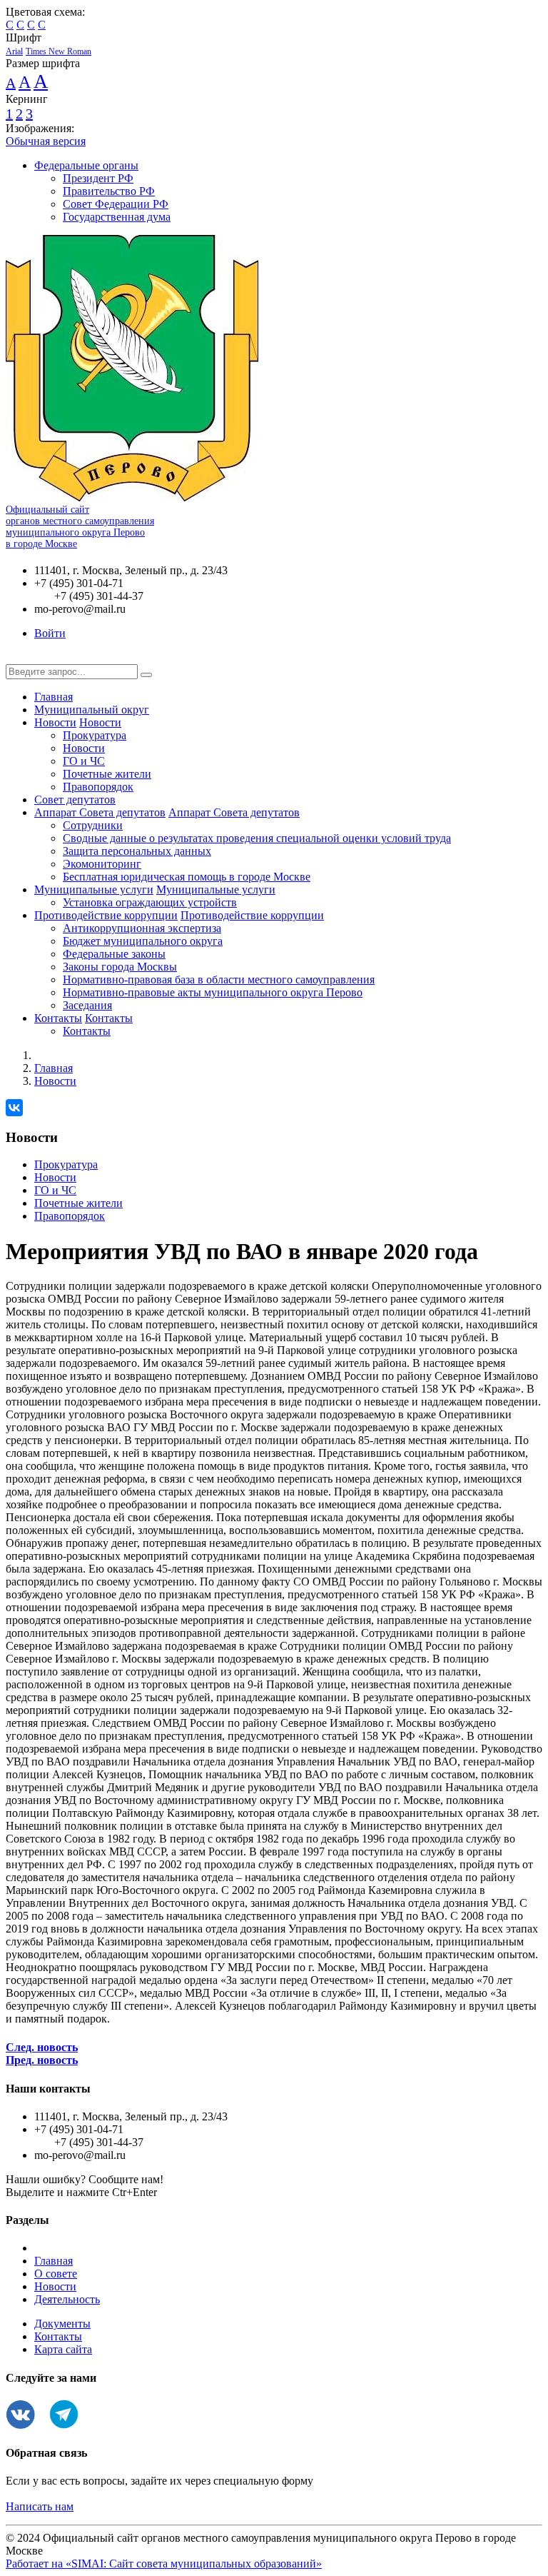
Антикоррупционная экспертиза (142, 928)
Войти (50, 633)
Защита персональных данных (137, 851)
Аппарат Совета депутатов (100, 812)
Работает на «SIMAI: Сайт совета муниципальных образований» (164, 2564)
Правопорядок (98, 787)
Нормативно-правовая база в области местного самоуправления (219, 979)
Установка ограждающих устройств (150, 902)
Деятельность (67, 2299)
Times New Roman (59, 51)
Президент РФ (98, 178)
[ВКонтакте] (14, 1108)
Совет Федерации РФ (116, 204)
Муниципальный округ (92, 710)
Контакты (58, 1018)
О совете (56, 2274)
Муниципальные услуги (94, 889)
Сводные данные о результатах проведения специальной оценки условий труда (257, 838)
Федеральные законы (114, 954)
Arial (14, 51)
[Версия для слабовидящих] (16, 657)
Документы (62, 2324)
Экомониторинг (102, 864)
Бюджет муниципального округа (143, 941)
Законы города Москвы (120, 967)
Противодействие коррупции (106, 915)
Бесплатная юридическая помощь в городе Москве (187, 877)
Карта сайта (63, 2349)
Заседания (87, 1005)
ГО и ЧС (84, 761)
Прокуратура (95, 735)
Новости (55, 722)
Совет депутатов (75, 800)
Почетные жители (107, 774)
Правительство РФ (109, 191)
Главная (54, 697)
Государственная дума (117, 217)
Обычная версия (46, 141)
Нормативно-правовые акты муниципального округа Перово (213, 992)
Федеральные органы (86, 165)
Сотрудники (93, 825)
